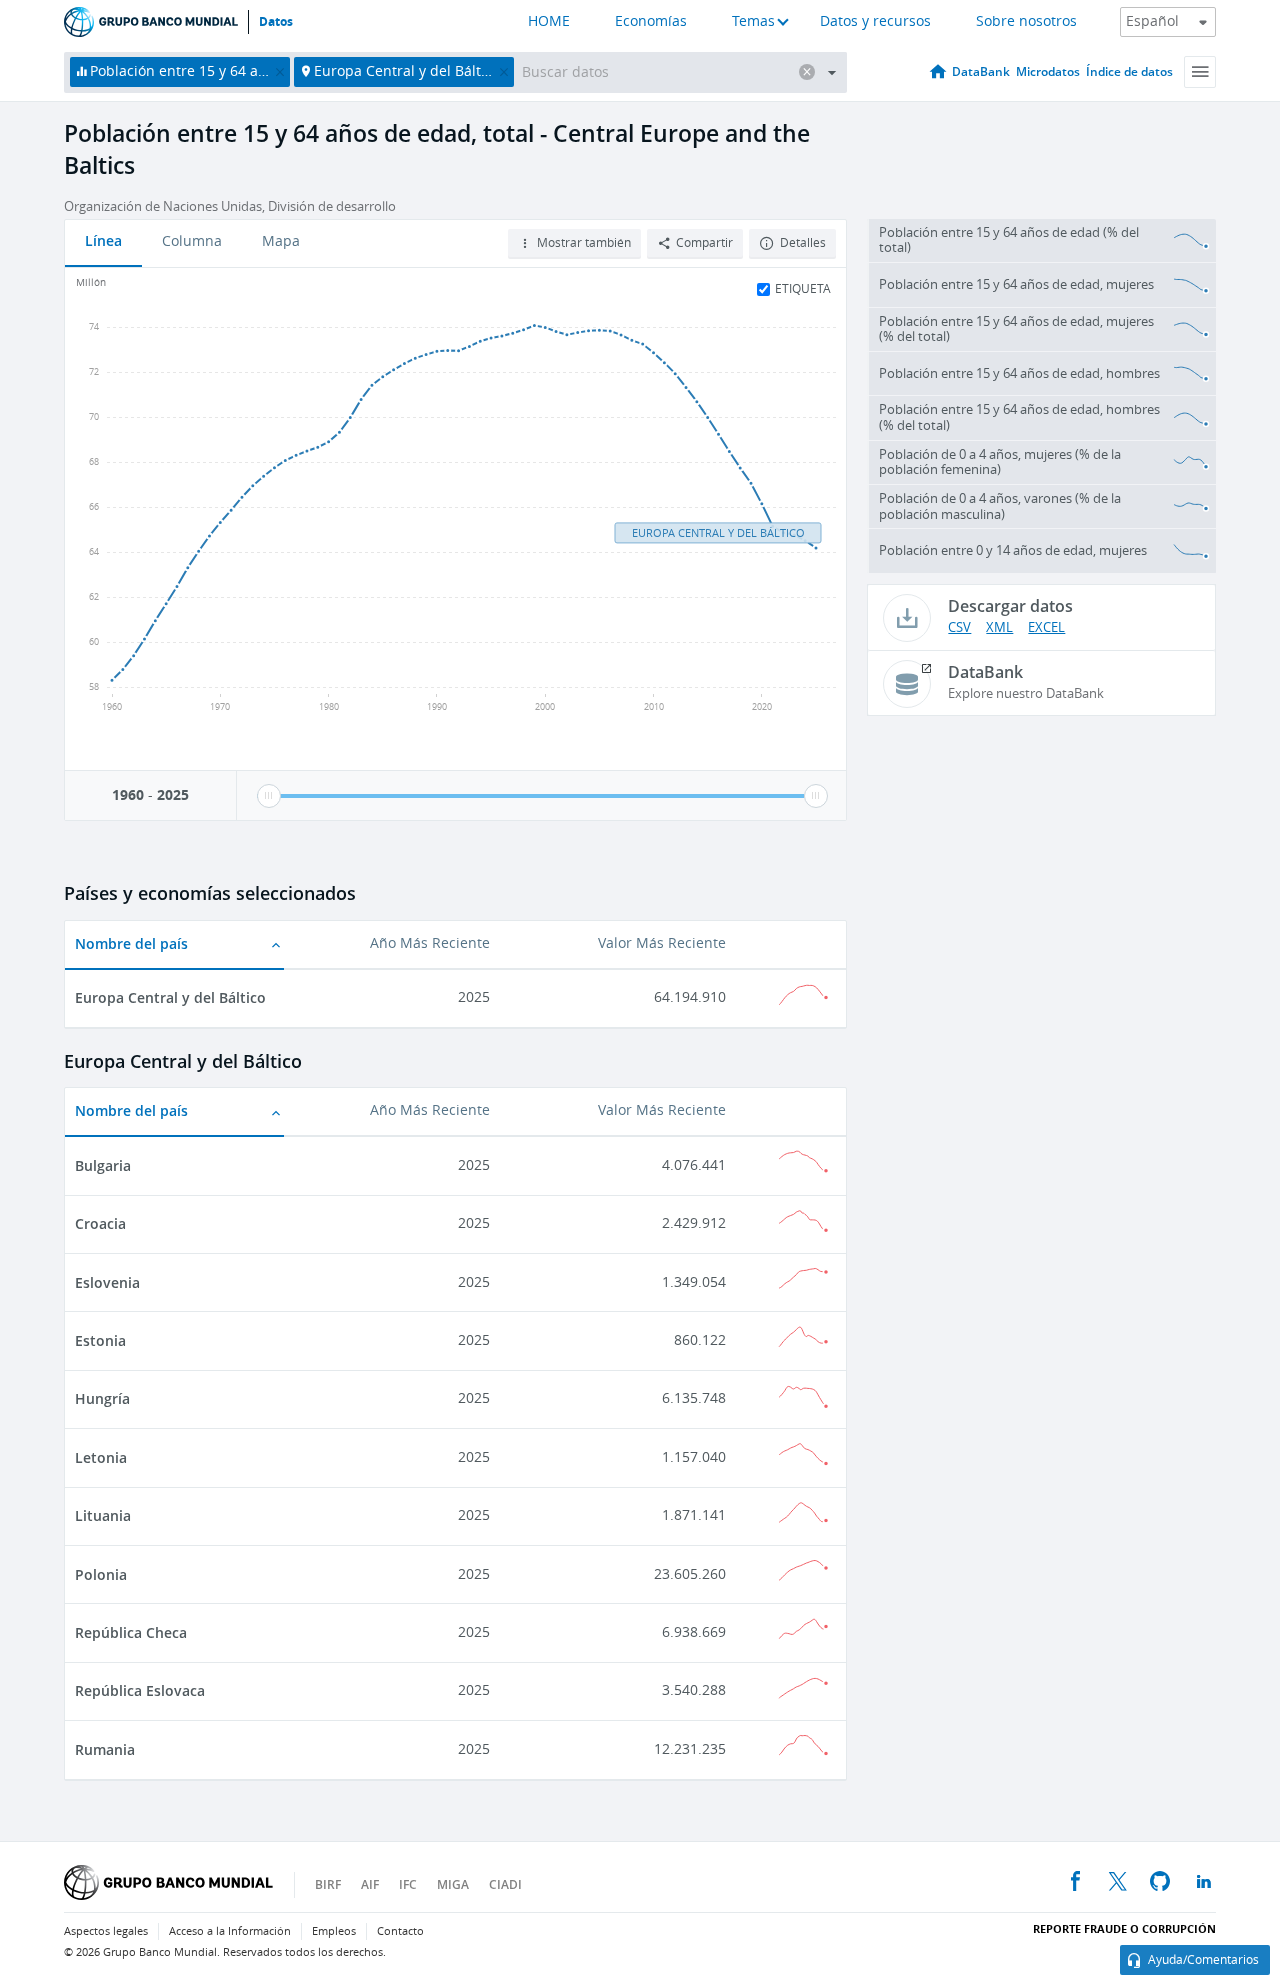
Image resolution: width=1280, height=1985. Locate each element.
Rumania (105, 1749)
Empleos (334, 1931)
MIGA (453, 1884)
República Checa (131, 1632)
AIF (370, 1884)
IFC (408, 1884)
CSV (959, 627)
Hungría (102, 1398)
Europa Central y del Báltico (170, 997)
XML (999, 627)
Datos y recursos (875, 21)
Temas (753, 21)
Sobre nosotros (1026, 21)
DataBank (981, 71)
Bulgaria (103, 1165)
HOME (549, 21)
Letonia (101, 1457)
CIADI (505, 1884)
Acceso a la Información (230, 1931)
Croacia (100, 1223)
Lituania (103, 1515)
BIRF (328, 1884)
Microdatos (1048, 71)
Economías (651, 21)
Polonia (101, 1574)
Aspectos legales (106, 1931)
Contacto (400, 1931)
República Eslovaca (140, 1690)
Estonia (100, 1340)
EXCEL (1046, 627)
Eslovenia (107, 1282)
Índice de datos (1129, 71)
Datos (276, 22)
